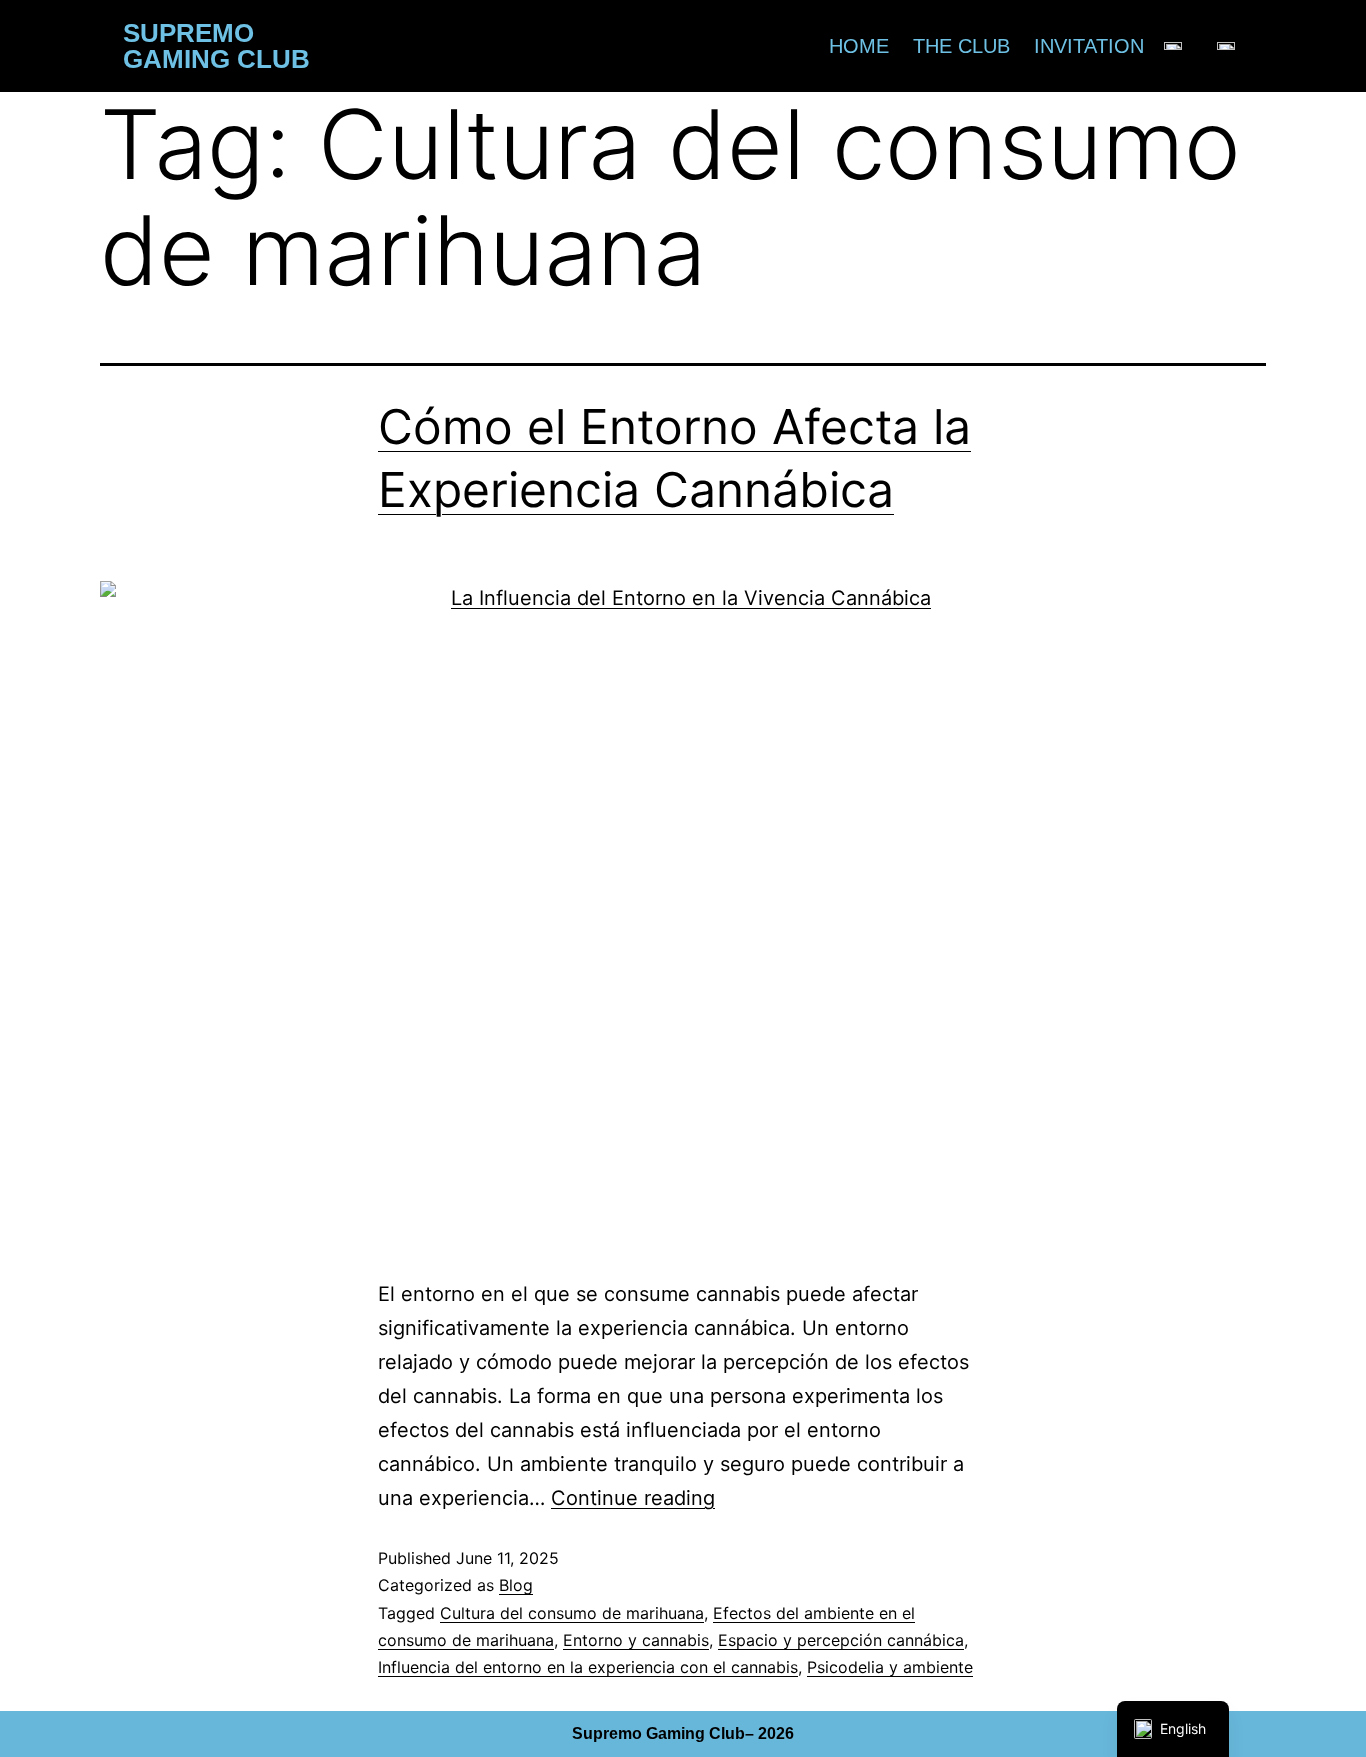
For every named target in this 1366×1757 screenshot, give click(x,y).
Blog (516, 1585)
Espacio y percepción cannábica (841, 1640)
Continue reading (633, 1498)
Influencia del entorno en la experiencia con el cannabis (588, 1667)
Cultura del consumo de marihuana (572, 1613)
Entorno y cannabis (636, 1640)
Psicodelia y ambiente (890, 1667)
